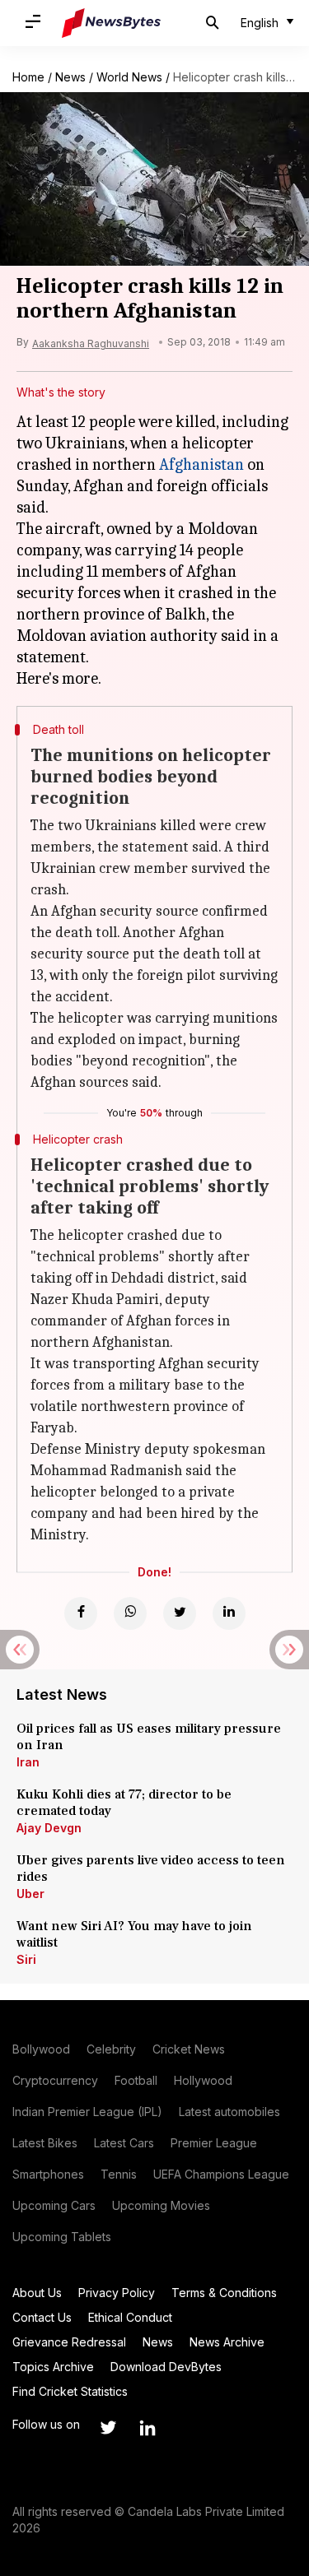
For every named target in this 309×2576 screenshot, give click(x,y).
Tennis (119, 2174)
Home (28, 77)
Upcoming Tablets (62, 2237)
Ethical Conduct (130, 2317)
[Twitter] (180, 1613)
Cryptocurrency (55, 2080)
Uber (30, 1894)
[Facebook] (81, 1613)
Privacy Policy (117, 2293)
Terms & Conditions (224, 2293)
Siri (26, 1959)
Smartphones (48, 2174)
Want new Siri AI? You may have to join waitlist (134, 1934)
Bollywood (41, 2049)
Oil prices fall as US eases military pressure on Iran (149, 1737)
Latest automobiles (229, 2112)
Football (136, 2080)
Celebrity (111, 2049)
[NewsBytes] (111, 23)
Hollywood (203, 2080)
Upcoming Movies (161, 2205)
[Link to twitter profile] (108, 2428)
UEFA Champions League (221, 2174)
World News (129, 77)
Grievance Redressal (69, 2342)
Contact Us (42, 2317)
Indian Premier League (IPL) (87, 2112)
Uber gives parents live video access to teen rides (151, 1868)
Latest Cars (124, 2143)
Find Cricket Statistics (70, 2391)
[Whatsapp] (130, 1613)
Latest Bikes (45, 2143)
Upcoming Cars (54, 2205)
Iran (28, 1762)
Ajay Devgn (49, 1828)
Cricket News (189, 2049)
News (70, 77)
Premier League (214, 2143)
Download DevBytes (166, 2367)
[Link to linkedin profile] (147, 2428)
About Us (37, 2293)
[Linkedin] (229, 1613)
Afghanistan (201, 464)
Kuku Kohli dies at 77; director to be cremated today (124, 1803)
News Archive (227, 2342)
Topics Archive (53, 2367)
